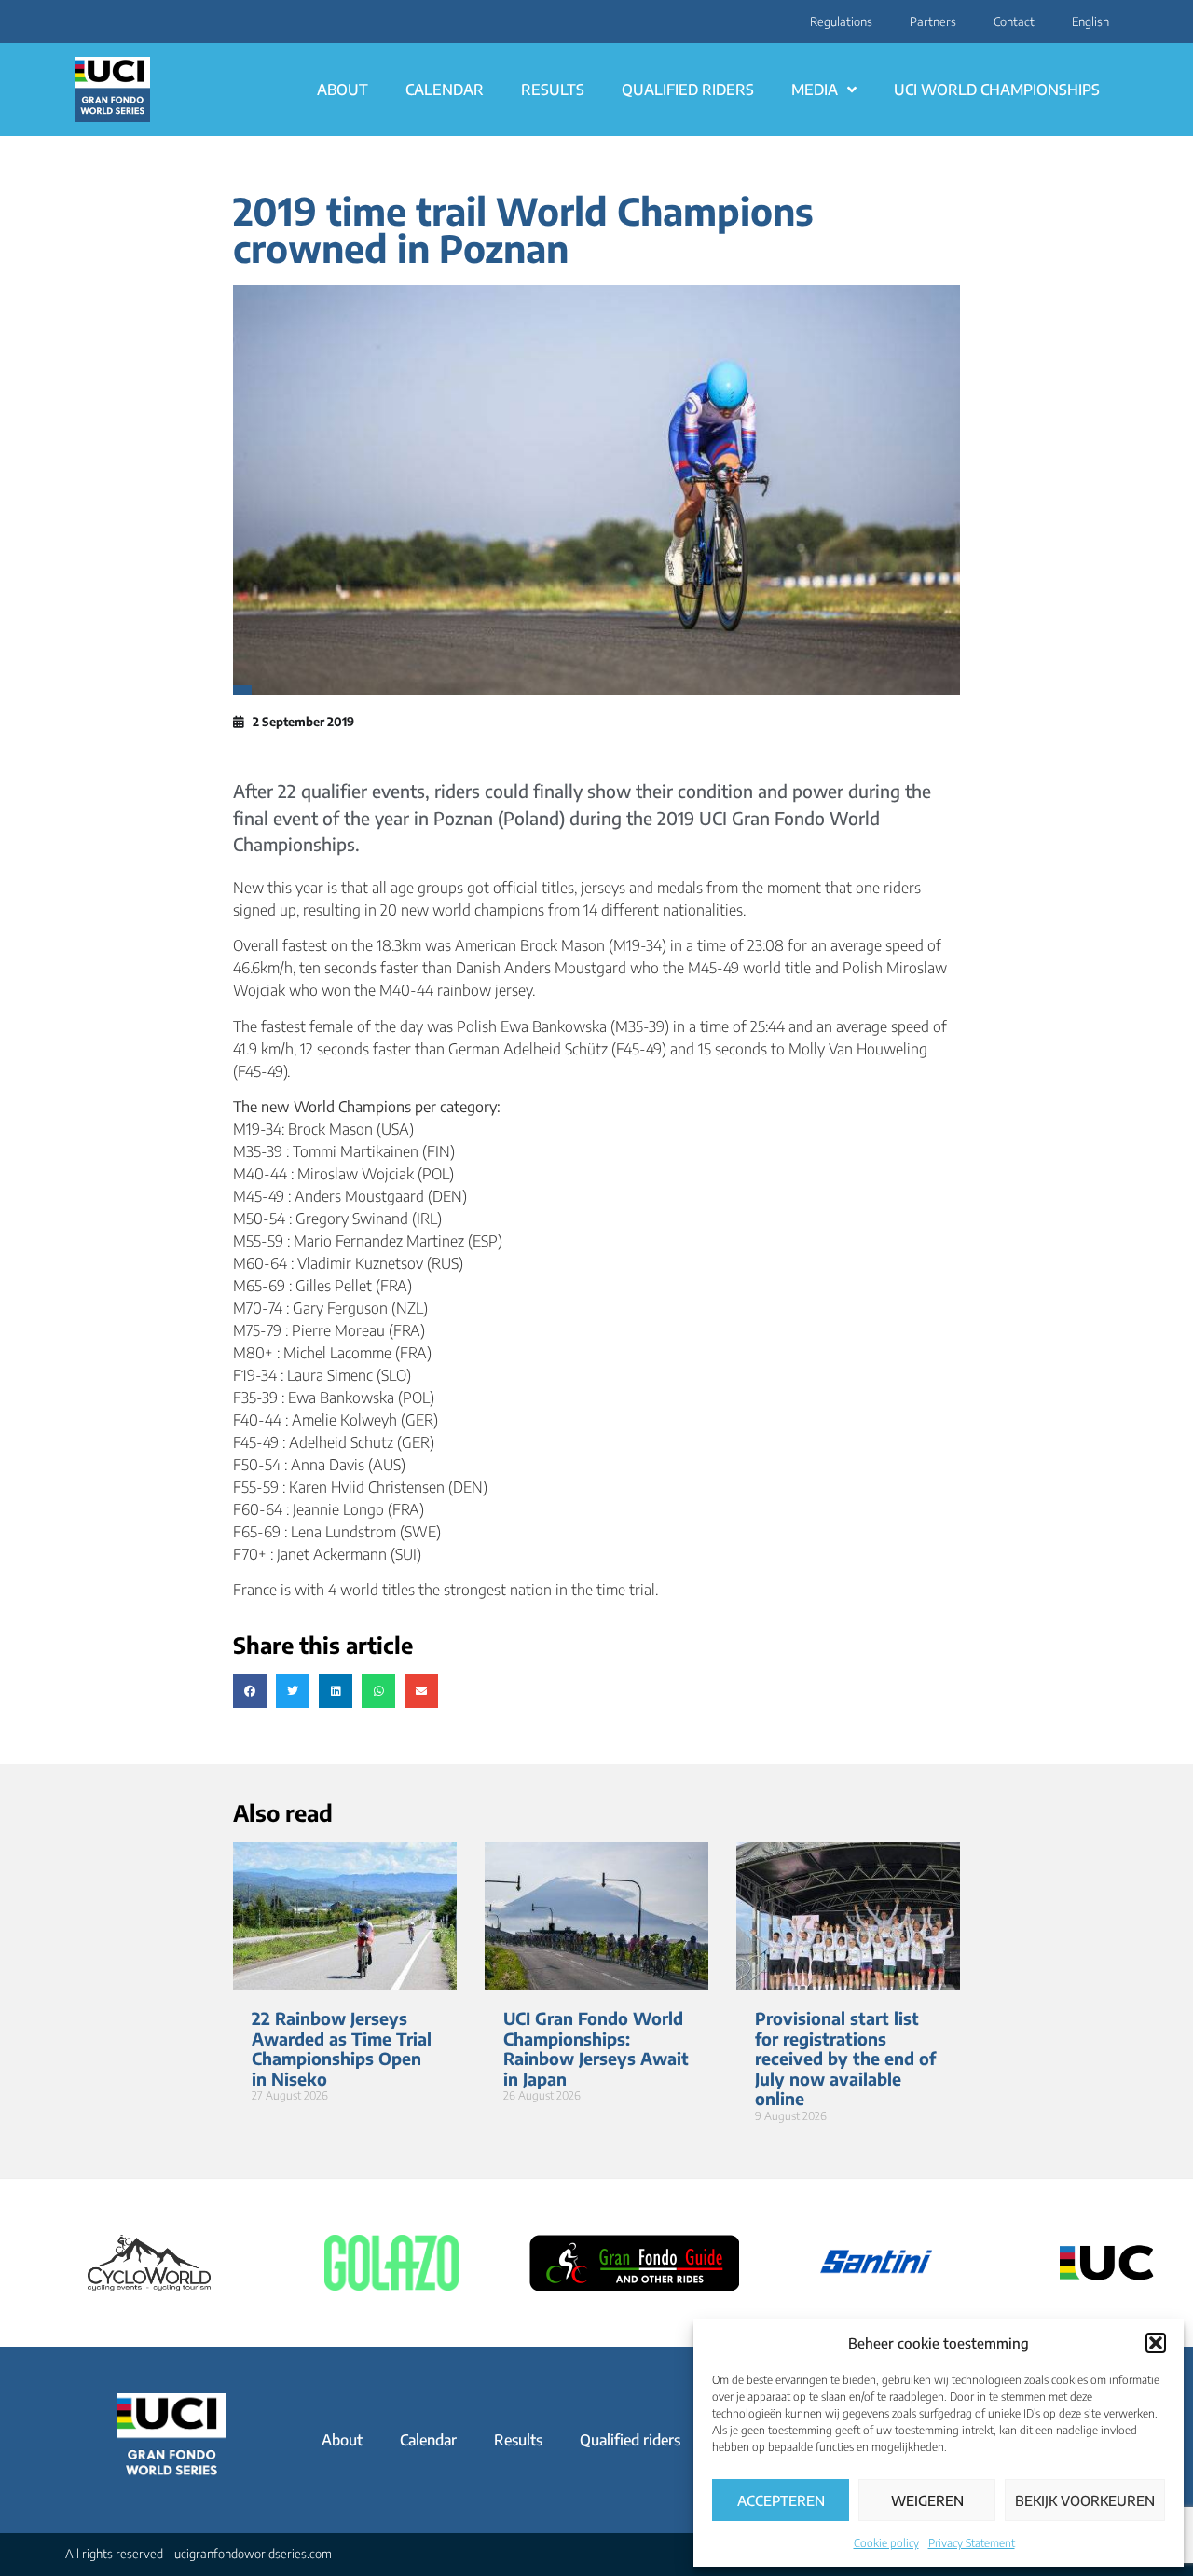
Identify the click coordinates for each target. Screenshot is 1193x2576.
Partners (933, 21)
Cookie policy (886, 2543)
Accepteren (781, 2500)
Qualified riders (688, 90)
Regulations (841, 21)
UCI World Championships (997, 90)
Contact (1014, 21)
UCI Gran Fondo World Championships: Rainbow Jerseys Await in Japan (596, 2048)
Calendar (445, 90)
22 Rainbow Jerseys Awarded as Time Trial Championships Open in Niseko (342, 2048)
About (343, 90)
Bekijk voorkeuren (1085, 2500)
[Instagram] (72, 21)
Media (815, 90)
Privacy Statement (972, 2543)
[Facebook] (83, 21)
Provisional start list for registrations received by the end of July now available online (845, 2058)
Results (553, 90)
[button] (1156, 2343)
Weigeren (927, 2500)
